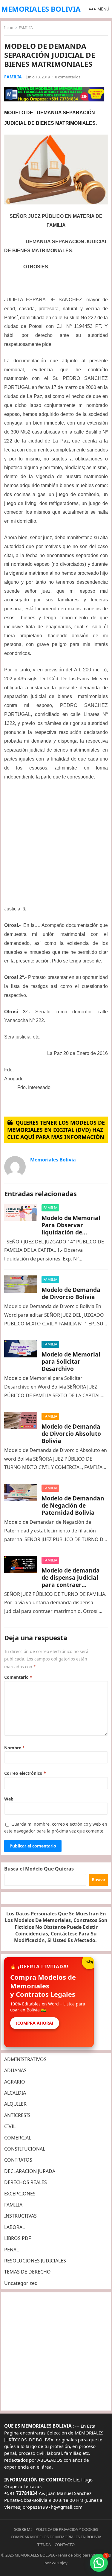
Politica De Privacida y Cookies (67, 2529)
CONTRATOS (18, 2160)
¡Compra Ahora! (35, 2023)
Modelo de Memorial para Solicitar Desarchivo (71, 1361)
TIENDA (44, 2545)
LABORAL (14, 2227)
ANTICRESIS (17, 2115)
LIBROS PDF (17, 2238)
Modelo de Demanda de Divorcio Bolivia (71, 1293)
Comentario (18, 1677)
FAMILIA (26, 28)
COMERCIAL (18, 2138)
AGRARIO (15, 2082)
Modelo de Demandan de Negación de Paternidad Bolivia (73, 1505)
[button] (99, 2563)
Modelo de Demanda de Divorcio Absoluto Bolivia (71, 1434)
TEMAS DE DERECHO (27, 2272)
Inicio (9, 28)
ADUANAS (15, 2070)
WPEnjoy (60, 2563)
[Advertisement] (56, 845)
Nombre (14, 1748)
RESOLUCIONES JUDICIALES (35, 2261)
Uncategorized (21, 2283)
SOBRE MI (23, 2529)
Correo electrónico (25, 1773)
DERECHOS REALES (26, 2182)
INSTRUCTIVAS (20, 2216)
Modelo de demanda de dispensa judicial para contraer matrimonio (71, 1581)
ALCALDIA (15, 2093)
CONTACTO (65, 2545)
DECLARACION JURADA (30, 2171)
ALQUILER (15, 2104)
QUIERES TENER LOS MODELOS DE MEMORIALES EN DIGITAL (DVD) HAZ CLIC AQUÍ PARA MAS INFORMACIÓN (56, 1130)
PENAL (11, 2250)
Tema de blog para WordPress (84, 2555)
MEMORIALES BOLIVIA (41, 9)
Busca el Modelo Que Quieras (39, 1869)
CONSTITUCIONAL (25, 2149)
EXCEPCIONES (20, 2194)
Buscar (99, 1880)
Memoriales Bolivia (53, 1160)
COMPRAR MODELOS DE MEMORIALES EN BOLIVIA (56, 2537)
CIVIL (10, 2126)
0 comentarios (68, 77)
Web (9, 1799)
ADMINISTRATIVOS (25, 2059)
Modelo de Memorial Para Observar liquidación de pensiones (71, 1229)
